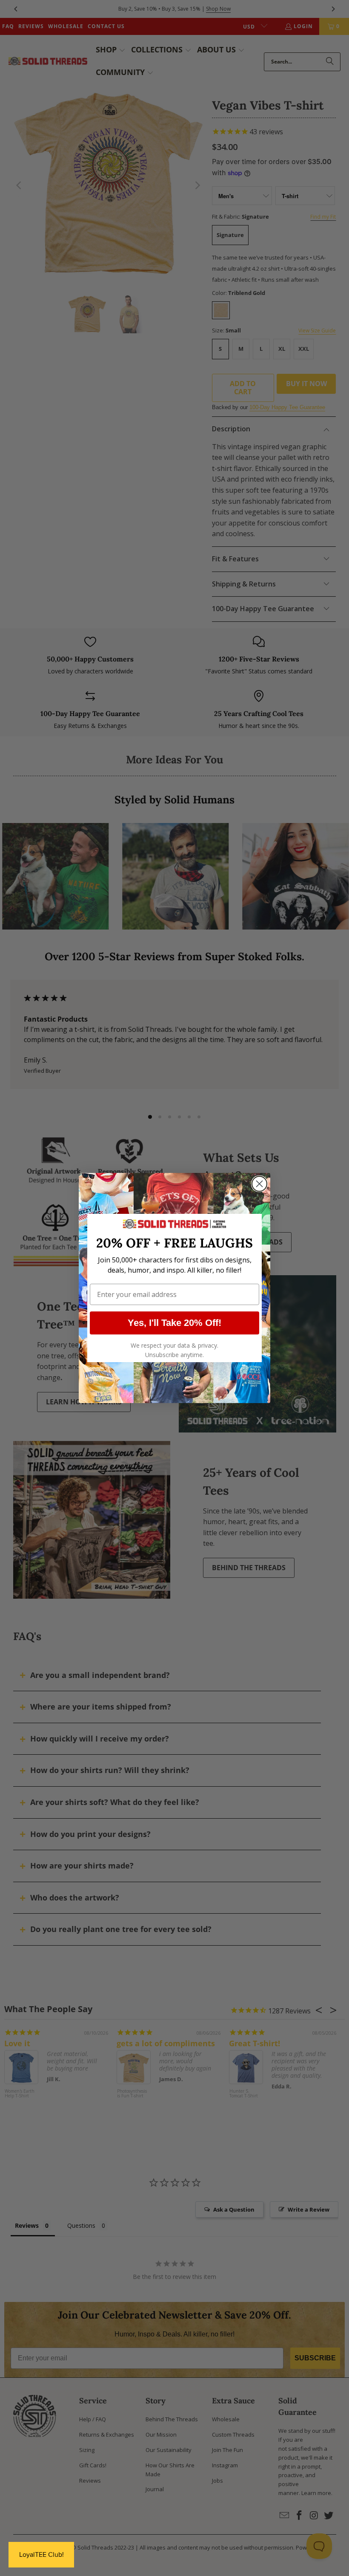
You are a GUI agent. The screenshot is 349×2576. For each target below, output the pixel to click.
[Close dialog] (259, 1184)
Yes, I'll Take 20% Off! (174, 1323)
